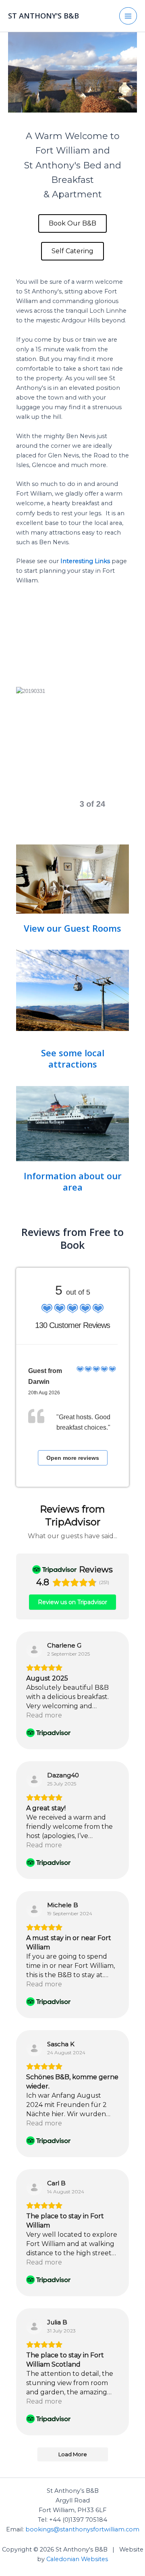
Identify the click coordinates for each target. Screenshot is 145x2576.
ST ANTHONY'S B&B (43, 16)
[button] (56, 804)
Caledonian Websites (77, 2559)
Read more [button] (44, 1715)
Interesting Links (85, 561)
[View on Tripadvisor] (34, 1650)
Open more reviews (73, 1458)
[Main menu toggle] (128, 16)
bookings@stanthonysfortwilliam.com (82, 2529)
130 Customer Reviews (72, 1325)
